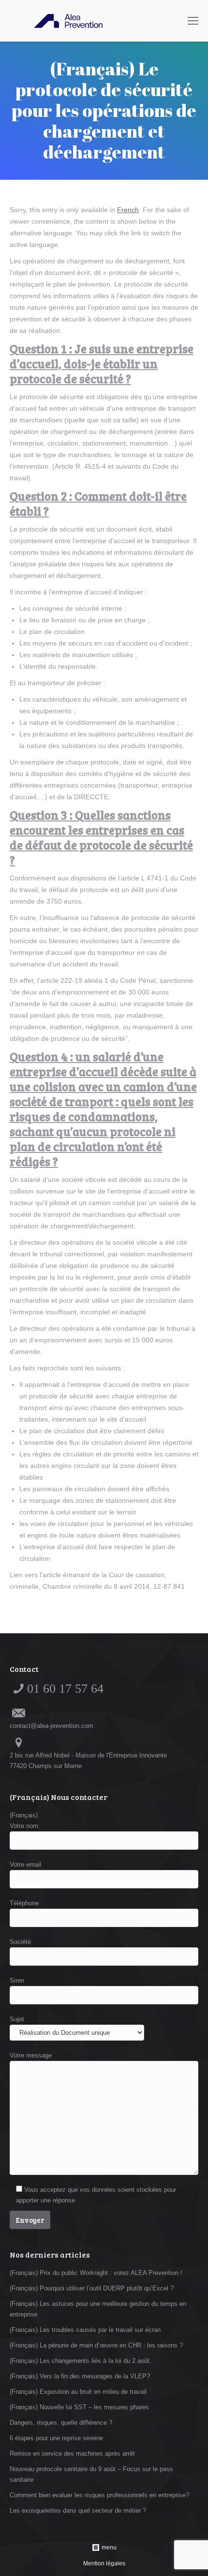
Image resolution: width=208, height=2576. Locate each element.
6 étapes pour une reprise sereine (56, 2438)
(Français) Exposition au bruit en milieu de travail (78, 2392)
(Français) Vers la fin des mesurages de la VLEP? (80, 2376)
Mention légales (104, 2563)
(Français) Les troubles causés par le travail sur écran (85, 2330)
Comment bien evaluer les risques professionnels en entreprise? (99, 2495)
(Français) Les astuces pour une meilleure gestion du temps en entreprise (98, 2309)
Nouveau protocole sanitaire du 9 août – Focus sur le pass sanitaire (91, 2474)
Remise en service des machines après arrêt (72, 2454)
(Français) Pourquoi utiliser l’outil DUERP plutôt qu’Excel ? (92, 2288)
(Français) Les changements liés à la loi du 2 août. (81, 2361)
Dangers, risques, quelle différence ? (61, 2423)
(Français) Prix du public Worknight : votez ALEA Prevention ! (96, 2273)
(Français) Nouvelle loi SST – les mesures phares (79, 2407)
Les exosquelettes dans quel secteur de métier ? (78, 2511)
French (128, 210)
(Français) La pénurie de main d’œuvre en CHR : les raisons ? (96, 2345)
